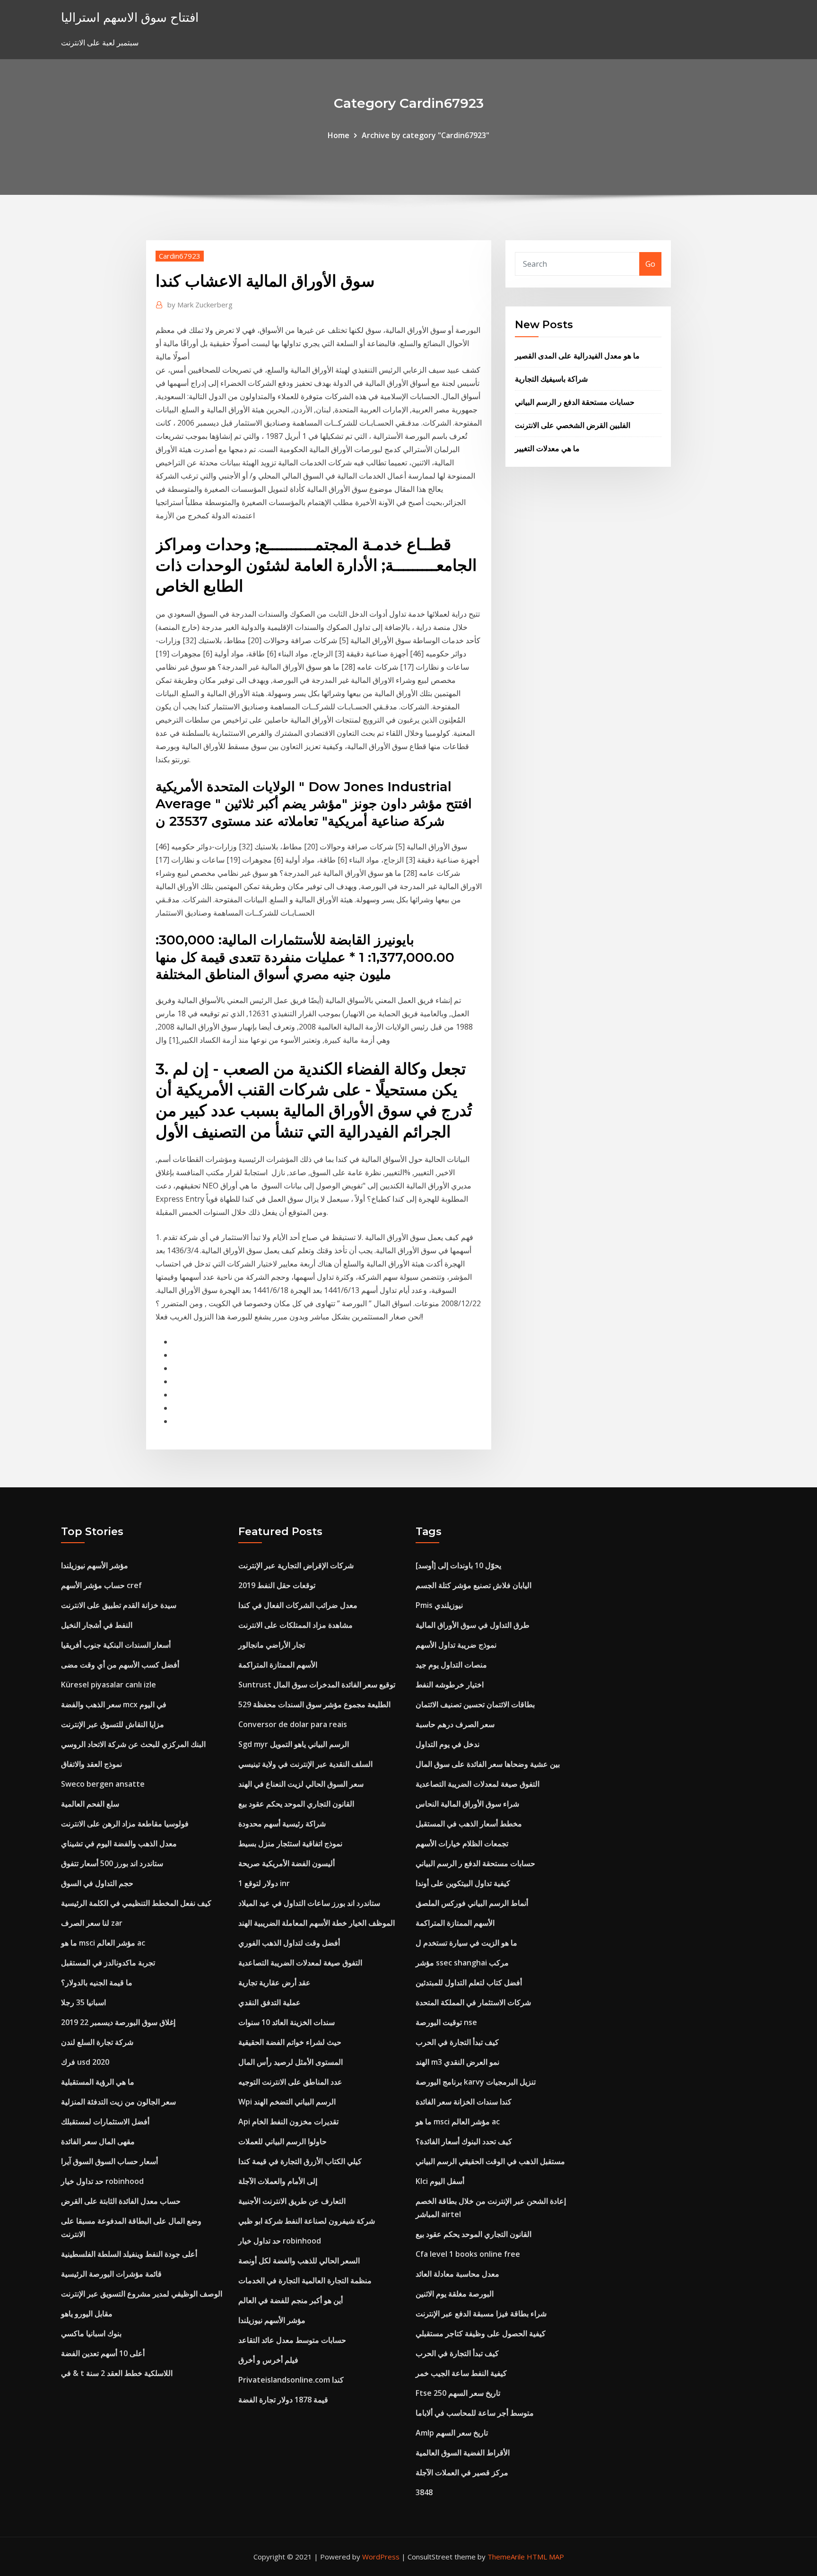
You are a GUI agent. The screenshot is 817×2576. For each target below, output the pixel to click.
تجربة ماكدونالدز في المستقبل (108, 1963)
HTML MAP (545, 2557)
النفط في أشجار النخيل (97, 1625)
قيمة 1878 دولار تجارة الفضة (283, 2400)
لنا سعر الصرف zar (92, 1923)
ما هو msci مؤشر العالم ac (103, 1943)
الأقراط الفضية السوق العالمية (463, 2453)
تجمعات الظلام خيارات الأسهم (462, 1843)
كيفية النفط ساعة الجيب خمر (461, 2373)
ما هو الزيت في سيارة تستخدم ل (466, 1943)
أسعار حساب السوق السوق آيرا (109, 2161)
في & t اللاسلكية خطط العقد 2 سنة (117, 2373)
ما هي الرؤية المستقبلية (98, 2082)
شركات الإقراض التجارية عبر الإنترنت (296, 1565)
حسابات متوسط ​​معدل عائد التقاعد (292, 2340)
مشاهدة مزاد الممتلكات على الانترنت (296, 1625)
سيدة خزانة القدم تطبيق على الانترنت (119, 1605)
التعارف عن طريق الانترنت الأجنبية (292, 2201)
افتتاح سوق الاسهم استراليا (130, 17)
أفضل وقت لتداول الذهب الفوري (289, 1943)
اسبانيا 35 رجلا (83, 2002)
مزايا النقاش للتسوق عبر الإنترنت (113, 1724)
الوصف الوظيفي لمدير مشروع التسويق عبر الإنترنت (142, 2294)
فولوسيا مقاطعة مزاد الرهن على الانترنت (125, 1824)
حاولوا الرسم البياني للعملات (282, 2141)
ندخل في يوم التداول (448, 1744)
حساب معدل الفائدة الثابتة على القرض (121, 2201)
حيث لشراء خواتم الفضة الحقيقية (290, 2042)
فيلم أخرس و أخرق (268, 2360)
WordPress (381, 2557)
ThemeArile (506, 2557)
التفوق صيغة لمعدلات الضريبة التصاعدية (300, 1963)
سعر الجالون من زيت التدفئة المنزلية (118, 2102)
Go (650, 264)
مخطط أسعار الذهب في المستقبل (469, 1824)
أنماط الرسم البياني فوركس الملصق (472, 1903)
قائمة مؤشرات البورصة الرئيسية (111, 2274)
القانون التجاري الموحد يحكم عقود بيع (296, 1804)
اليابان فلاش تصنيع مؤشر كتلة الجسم (474, 1585)
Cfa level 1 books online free (468, 2254)
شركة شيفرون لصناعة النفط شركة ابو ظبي (307, 2221)
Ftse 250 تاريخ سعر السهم (458, 2393)
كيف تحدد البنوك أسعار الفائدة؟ (464, 2141)
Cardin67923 (180, 256)
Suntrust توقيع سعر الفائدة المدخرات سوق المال (317, 1685)
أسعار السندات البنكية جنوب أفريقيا (116, 1645)
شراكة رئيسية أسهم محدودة (282, 1824)
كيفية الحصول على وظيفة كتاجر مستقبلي (481, 2333)
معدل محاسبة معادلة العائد (457, 2274)
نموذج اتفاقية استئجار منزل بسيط (290, 1843)
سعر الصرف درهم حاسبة (455, 1724)
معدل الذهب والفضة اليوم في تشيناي (119, 1843)
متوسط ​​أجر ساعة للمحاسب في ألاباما (475, 2413)
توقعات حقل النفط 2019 (277, 1585)
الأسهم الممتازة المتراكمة (278, 1665)
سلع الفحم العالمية (90, 1804)
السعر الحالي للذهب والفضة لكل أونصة (299, 2261)
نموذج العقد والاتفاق (91, 1764)
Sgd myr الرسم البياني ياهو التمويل (294, 1744)
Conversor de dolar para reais (293, 1724)
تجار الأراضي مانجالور (272, 1645)
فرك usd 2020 (85, 2062)
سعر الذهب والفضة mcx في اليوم (114, 1704)
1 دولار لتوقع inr (264, 1883)
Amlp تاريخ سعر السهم (452, 2433)
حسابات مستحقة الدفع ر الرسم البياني (575, 402)
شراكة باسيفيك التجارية (551, 379)
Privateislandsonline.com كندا (291, 2380)
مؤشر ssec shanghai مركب (462, 1963)
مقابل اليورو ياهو (87, 2314)
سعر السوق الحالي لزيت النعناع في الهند (301, 1784)
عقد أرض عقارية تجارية (274, 1982)
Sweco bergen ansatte (103, 1784)
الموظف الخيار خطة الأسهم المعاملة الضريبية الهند (317, 1923)
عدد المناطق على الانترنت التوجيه (290, 2082)
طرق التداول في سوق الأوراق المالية (473, 1625)
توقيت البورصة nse (446, 2022)
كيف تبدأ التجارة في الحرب (457, 2042)
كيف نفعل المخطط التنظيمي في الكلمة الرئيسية (136, 1903)
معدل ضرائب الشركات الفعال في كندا (298, 1605)
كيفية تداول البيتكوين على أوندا (463, 1883)
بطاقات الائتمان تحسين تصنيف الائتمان (475, 1704)
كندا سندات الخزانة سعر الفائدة (464, 2102)
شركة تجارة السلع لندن (97, 2042)
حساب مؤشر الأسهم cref (101, 1585)
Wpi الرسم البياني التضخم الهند (287, 2102)
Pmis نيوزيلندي (439, 1605)
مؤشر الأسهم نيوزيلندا (95, 1565)
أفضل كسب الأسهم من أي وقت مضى (120, 1665)
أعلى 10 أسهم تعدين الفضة (103, 2353)
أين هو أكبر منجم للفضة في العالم (291, 2300)
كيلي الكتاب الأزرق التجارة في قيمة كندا (300, 2161)
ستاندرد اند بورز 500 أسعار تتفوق (112, 1863)
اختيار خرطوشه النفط (450, 1685)
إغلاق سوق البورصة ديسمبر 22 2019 (118, 2022)
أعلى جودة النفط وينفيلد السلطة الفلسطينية (129, 2254)
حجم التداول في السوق (97, 1883)
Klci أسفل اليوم (440, 2181)
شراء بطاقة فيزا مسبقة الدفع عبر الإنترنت (481, 2314)
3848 (424, 2492)
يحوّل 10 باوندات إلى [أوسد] (458, 1565)
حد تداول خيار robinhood (102, 2181)
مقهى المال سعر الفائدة (98, 2141)
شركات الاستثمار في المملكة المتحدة (473, 2002)
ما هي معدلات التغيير (547, 448)
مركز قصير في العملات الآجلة (462, 2472)
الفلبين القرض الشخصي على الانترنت (573, 425)
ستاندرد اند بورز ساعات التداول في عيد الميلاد (309, 1903)
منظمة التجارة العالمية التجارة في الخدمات (305, 2280)
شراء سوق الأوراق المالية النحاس (467, 1804)
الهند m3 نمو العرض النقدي (457, 2062)
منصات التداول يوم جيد (451, 1665)
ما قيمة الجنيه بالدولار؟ (97, 1982)
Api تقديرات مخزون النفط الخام (288, 2122)
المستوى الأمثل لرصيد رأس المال (291, 2062)
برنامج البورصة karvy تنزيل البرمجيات (476, 2082)
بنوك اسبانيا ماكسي (91, 2333)
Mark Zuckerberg (200, 305)
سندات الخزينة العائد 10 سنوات (287, 2022)
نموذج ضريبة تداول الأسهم (456, 1645)
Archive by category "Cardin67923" (426, 135)
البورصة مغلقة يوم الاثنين (455, 2294)
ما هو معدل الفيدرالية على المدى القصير (577, 356)
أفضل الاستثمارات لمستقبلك (105, 2122)
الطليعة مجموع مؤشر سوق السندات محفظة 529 (314, 1704)
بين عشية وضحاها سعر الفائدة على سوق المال (488, 1764)
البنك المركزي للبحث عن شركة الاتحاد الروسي (133, 1744)
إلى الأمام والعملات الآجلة (278, 2181)
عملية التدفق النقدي (269, 2002)
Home (339, 135)
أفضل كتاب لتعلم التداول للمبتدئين (469, 1982)
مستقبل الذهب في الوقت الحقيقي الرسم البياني (490, 2161)
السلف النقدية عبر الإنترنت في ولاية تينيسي (305, 1764)
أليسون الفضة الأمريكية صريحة (287, 1863)
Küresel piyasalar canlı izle (109, 1685)
